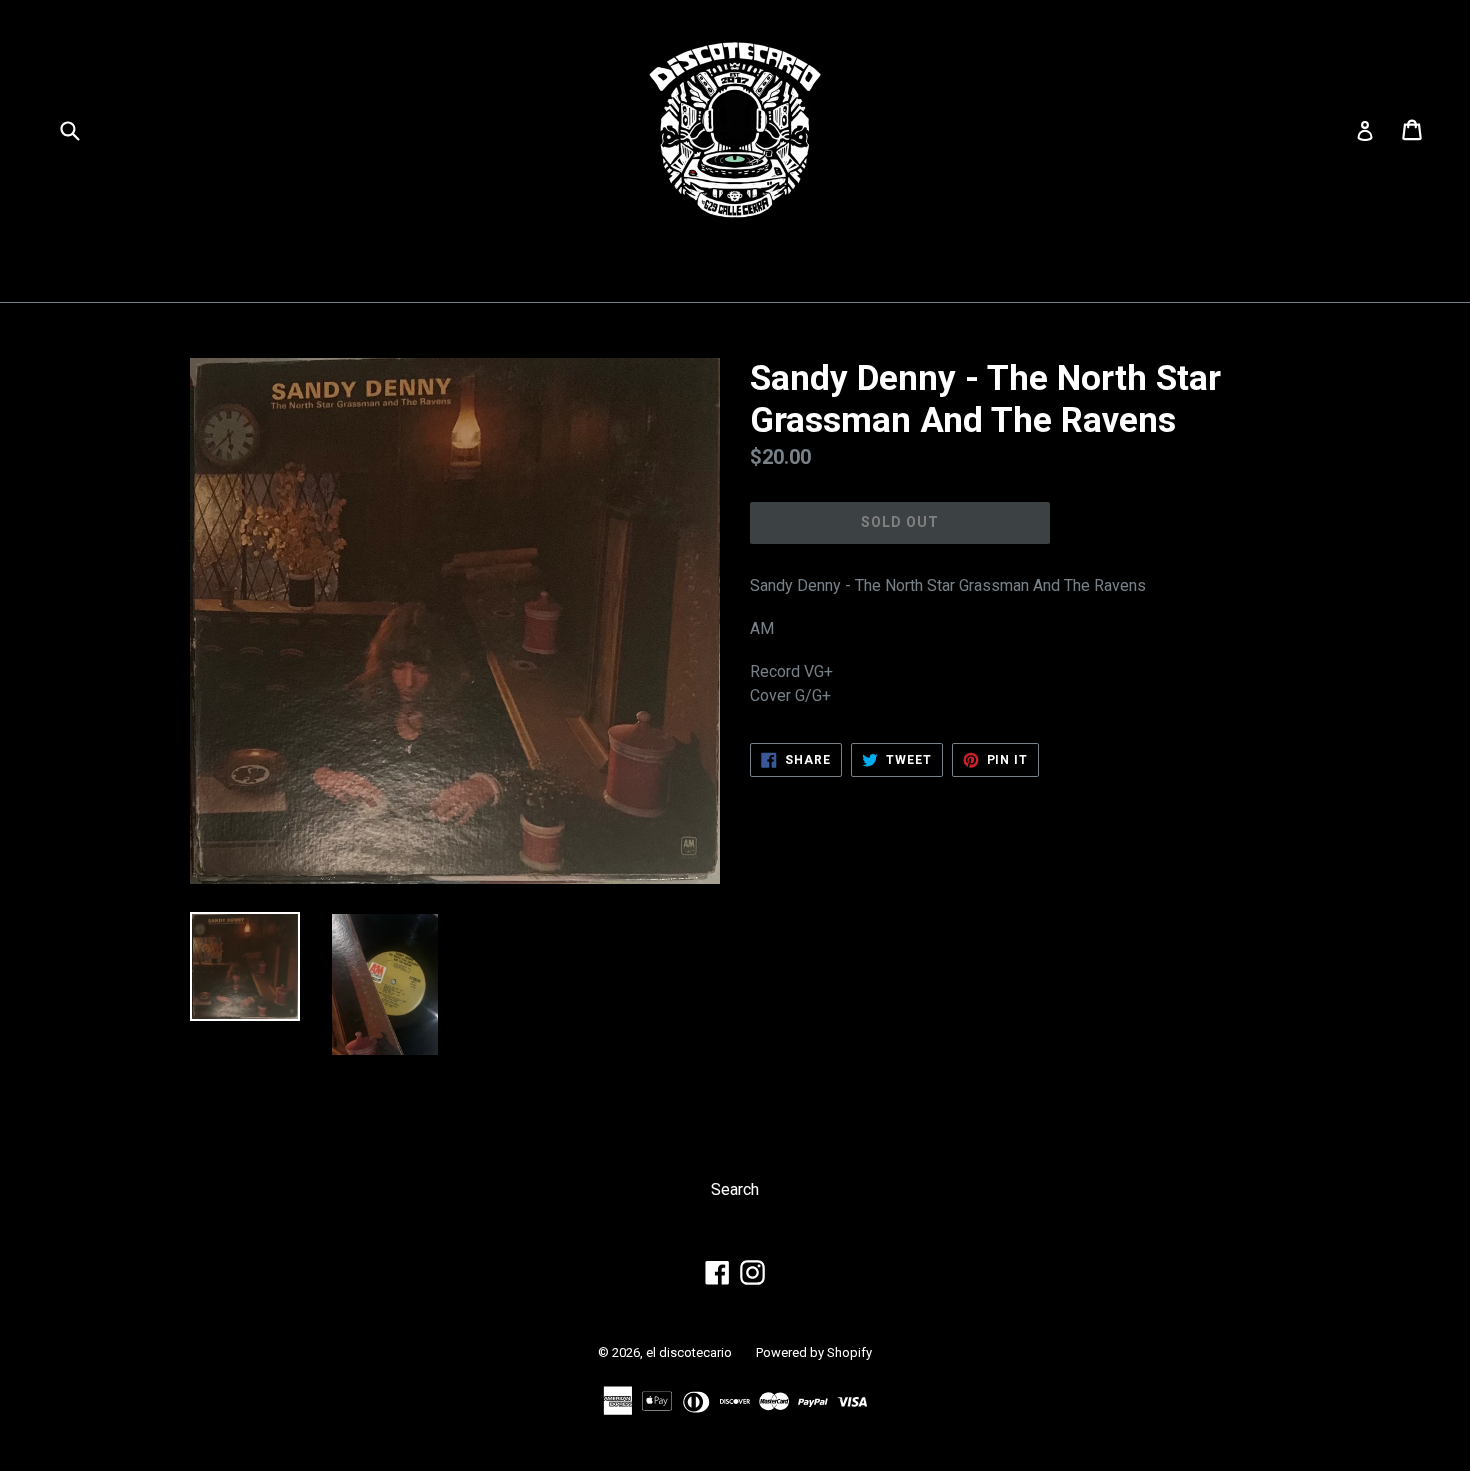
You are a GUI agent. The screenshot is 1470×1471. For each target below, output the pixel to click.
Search (735, 1189)
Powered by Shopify (814, 1352)
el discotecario (689, 1352)
